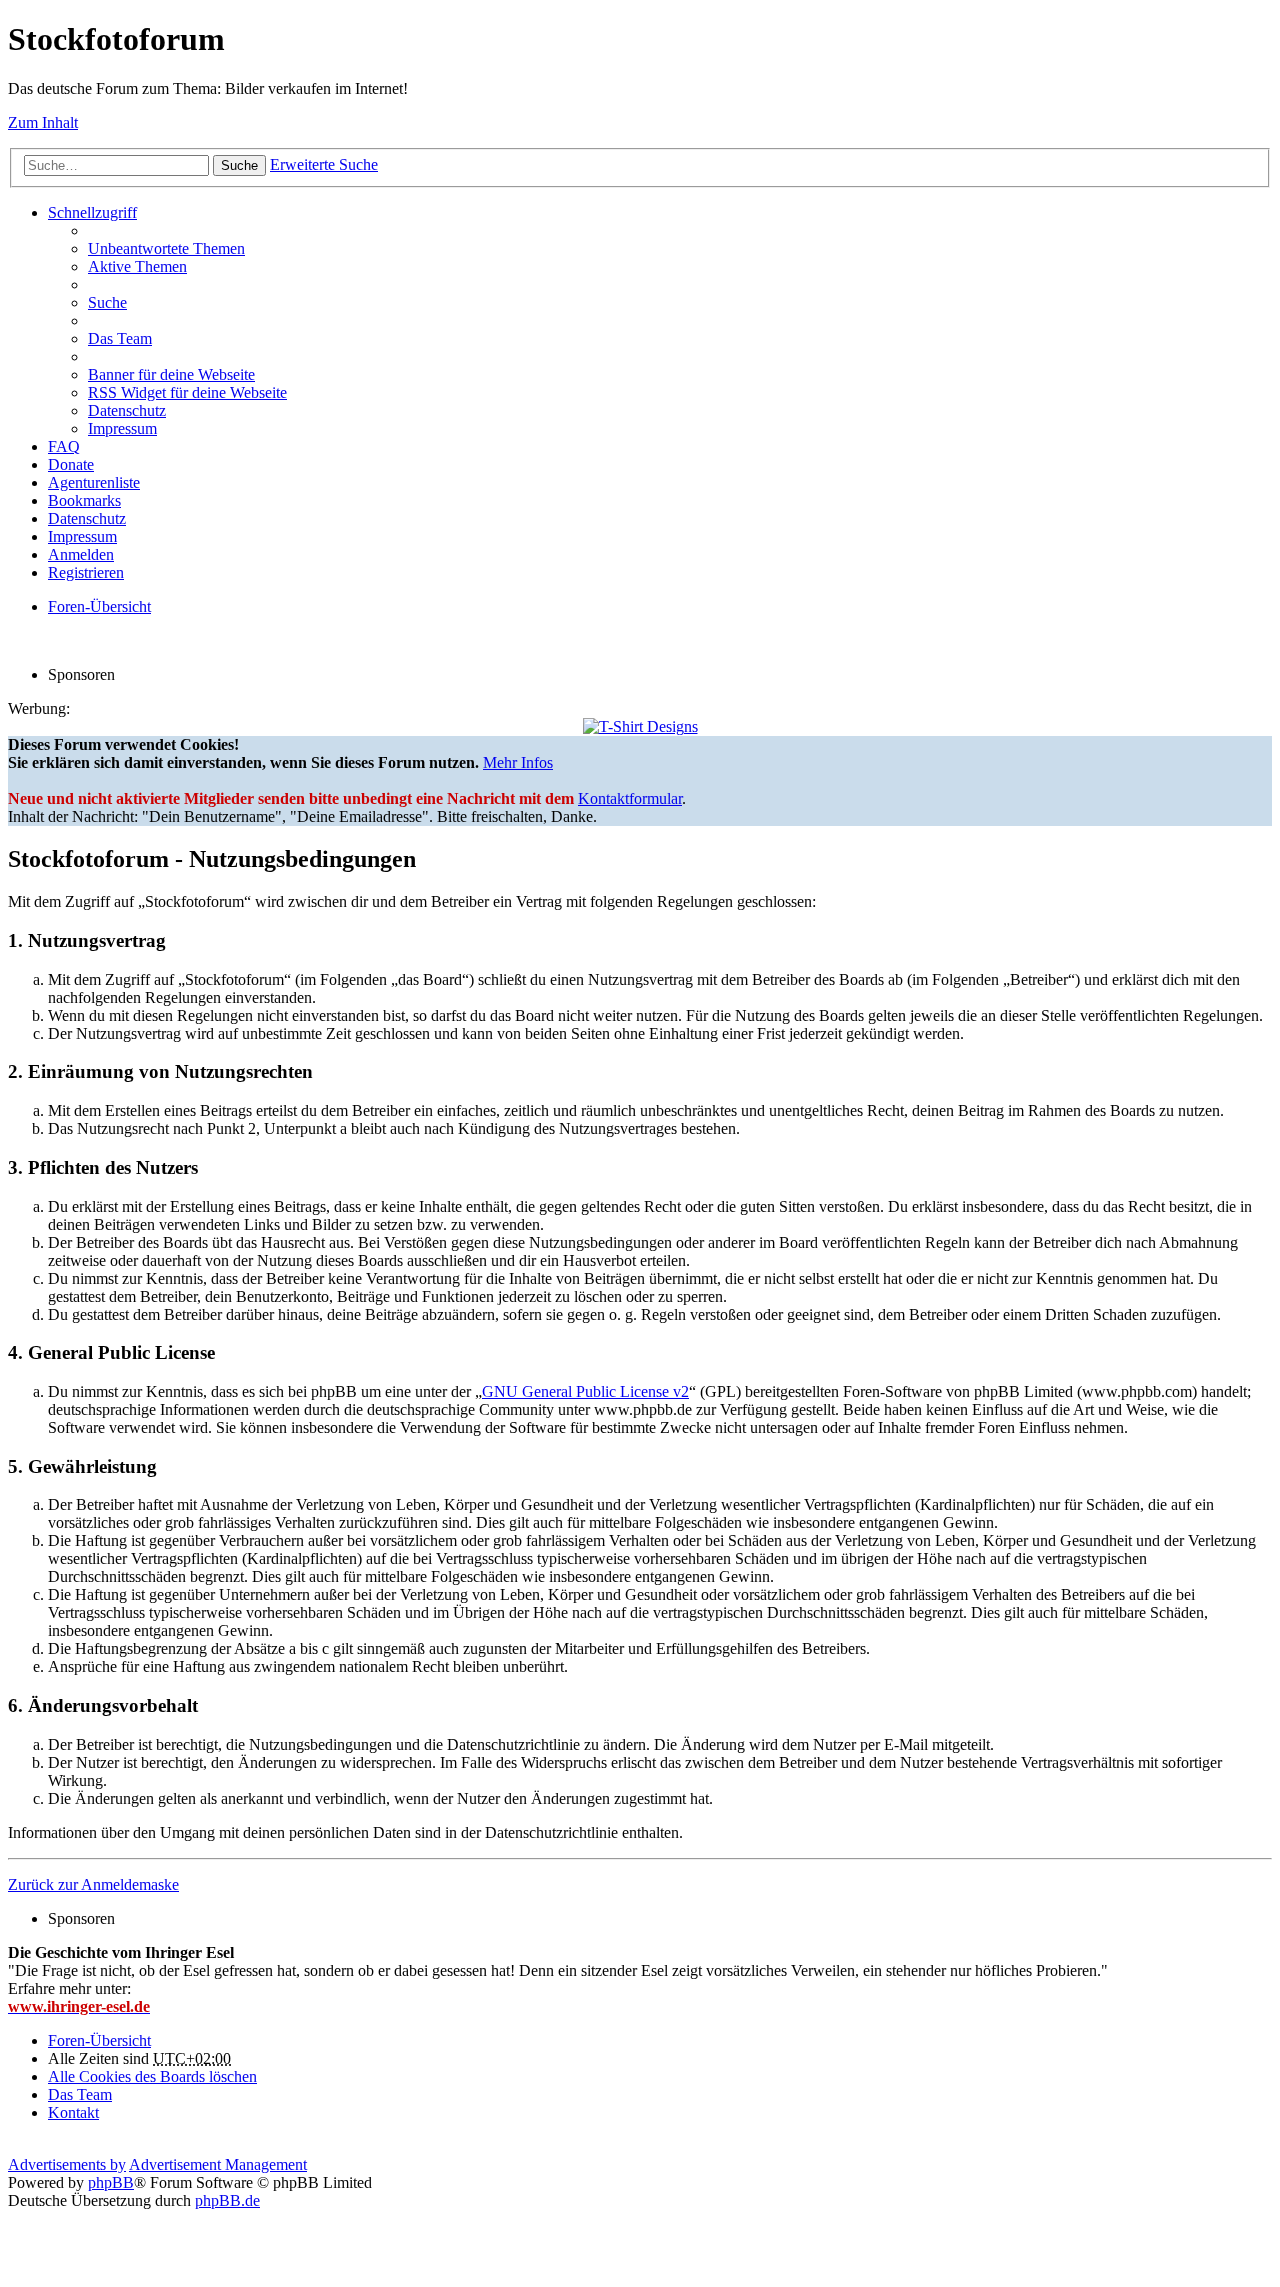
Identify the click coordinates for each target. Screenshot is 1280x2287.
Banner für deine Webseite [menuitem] (171, 374)
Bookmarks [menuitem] (84, 500)
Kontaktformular (630, 798)
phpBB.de (227, 2200)
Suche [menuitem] (107, 302)
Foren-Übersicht (99, 2040)
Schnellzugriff (92, 212)
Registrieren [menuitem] (86, 572)
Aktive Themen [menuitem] (137, 266)
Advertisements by (67, 2164)
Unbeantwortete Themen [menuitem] (166, 248)
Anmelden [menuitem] (81, 554)
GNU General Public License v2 (585, 1391)
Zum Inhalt (43, 122)
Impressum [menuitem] (122, 428)
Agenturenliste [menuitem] (94, 482)
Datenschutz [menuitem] (127, 410)
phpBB (111, 2182)
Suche (239, 165)
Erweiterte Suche (324, 164)
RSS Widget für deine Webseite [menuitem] (187, 392)
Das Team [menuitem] (120, 338)
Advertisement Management (218, 2164)
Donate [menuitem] (71, 464)
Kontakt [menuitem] (73, 2112)
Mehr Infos (518, 762)
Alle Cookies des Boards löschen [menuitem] (152, 2076)
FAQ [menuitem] (64, 446)
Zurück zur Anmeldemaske (93, 1884)
